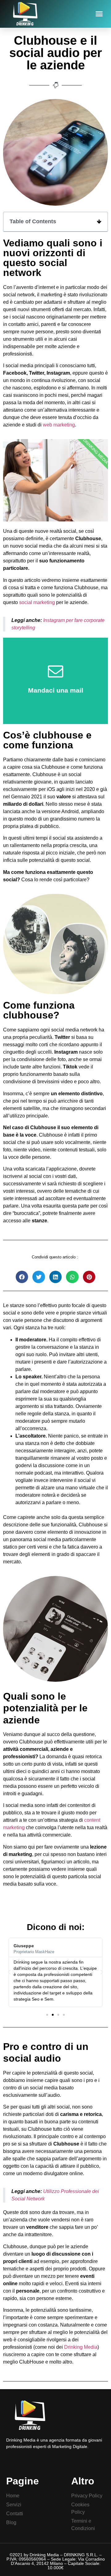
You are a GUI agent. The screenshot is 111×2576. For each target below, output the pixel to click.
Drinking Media (81, 2347)
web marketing (59, 425)
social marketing (37, 602)
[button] (99, 14)
